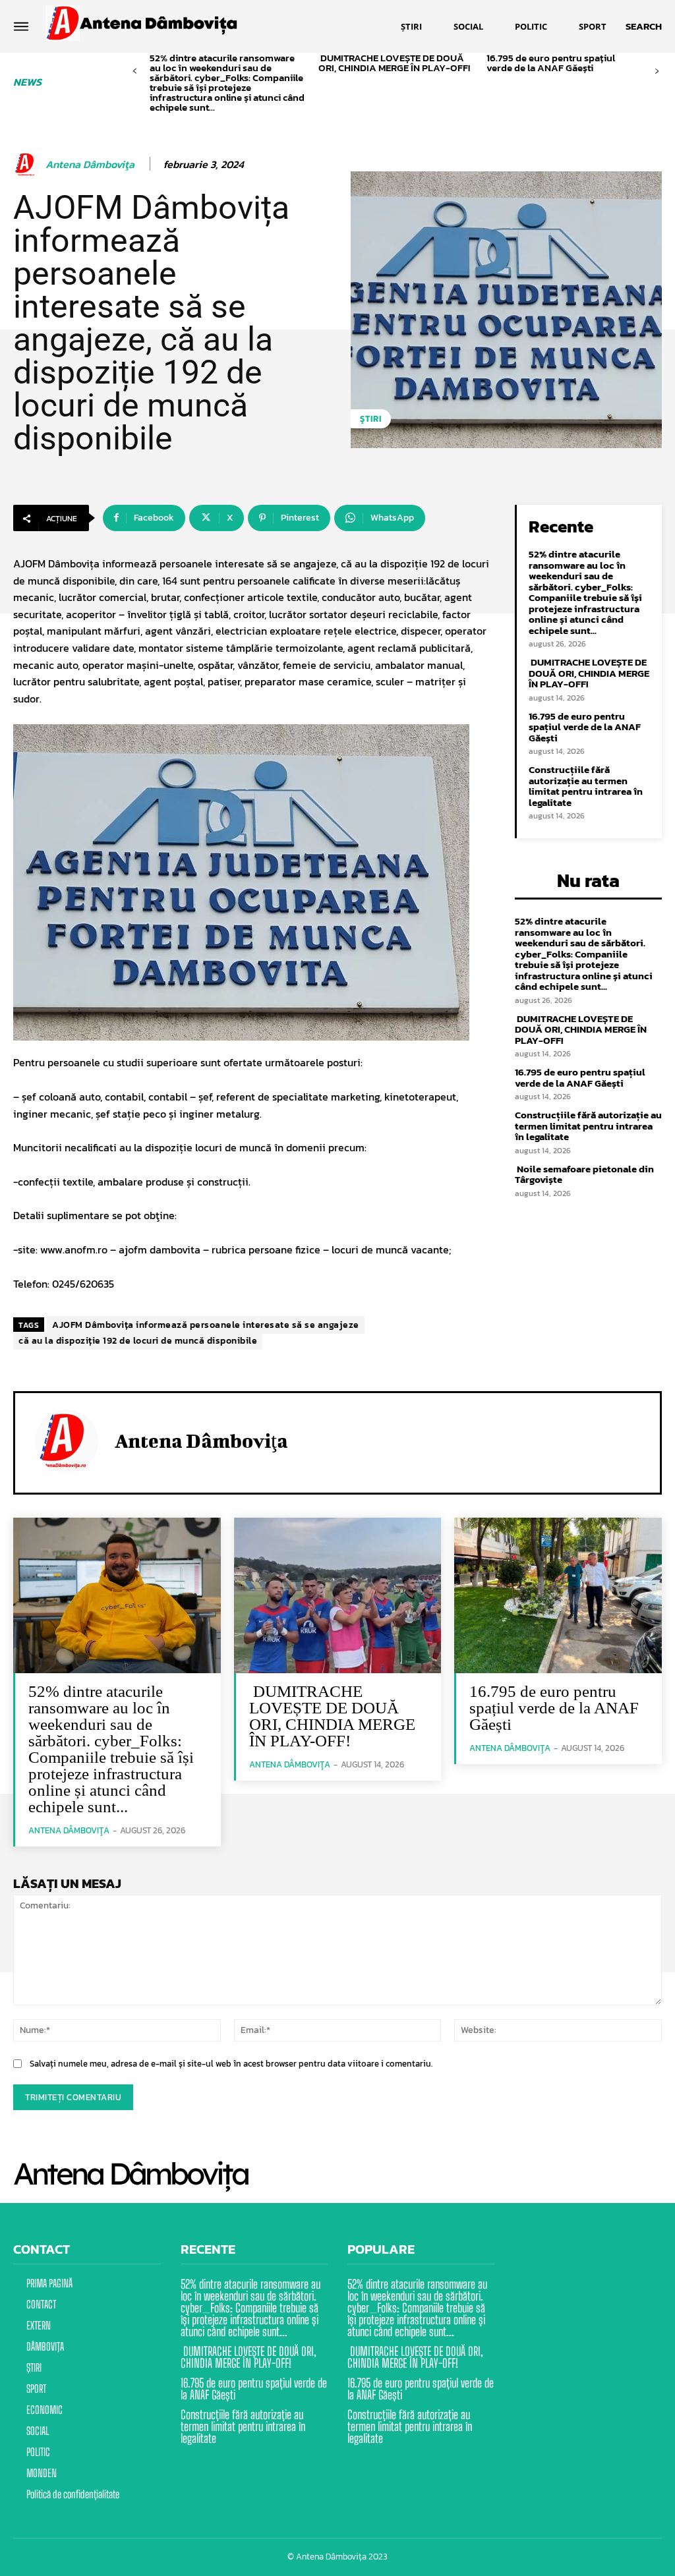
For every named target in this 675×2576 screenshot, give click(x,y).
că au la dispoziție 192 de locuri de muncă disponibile (138, 1341)
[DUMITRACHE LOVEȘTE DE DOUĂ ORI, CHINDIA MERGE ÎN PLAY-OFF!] (338, 1595)
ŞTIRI (371, 419)
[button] (644, 26)
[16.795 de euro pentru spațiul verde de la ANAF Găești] (558, 1595)
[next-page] (657, 72)
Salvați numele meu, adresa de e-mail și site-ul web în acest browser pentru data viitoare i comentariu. (231, 2064)
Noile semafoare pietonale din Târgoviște (584, 1174)
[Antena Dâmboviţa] (28, 165)
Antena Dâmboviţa (90, 164)
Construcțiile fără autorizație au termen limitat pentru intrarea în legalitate (586, 786)
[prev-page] (135, 72)
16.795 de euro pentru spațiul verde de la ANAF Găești (551, 63)
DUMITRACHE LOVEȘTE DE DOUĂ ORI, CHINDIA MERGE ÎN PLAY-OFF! (395, 63)
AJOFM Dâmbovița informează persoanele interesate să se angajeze (206, 1325)
